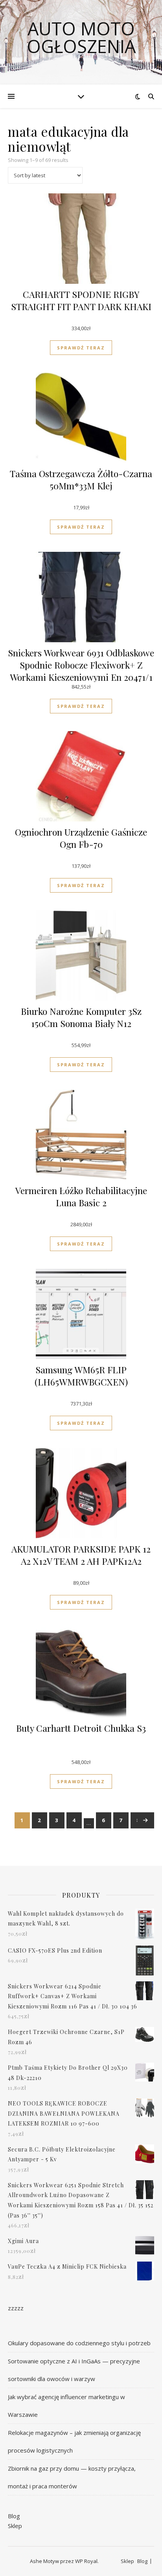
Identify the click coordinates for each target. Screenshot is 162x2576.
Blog (14, 2516)
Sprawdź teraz (81, 348)
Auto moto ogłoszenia (81, 37)
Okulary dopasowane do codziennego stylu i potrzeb (79, 2343)
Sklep (15, 2526)
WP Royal (86, 2561)
